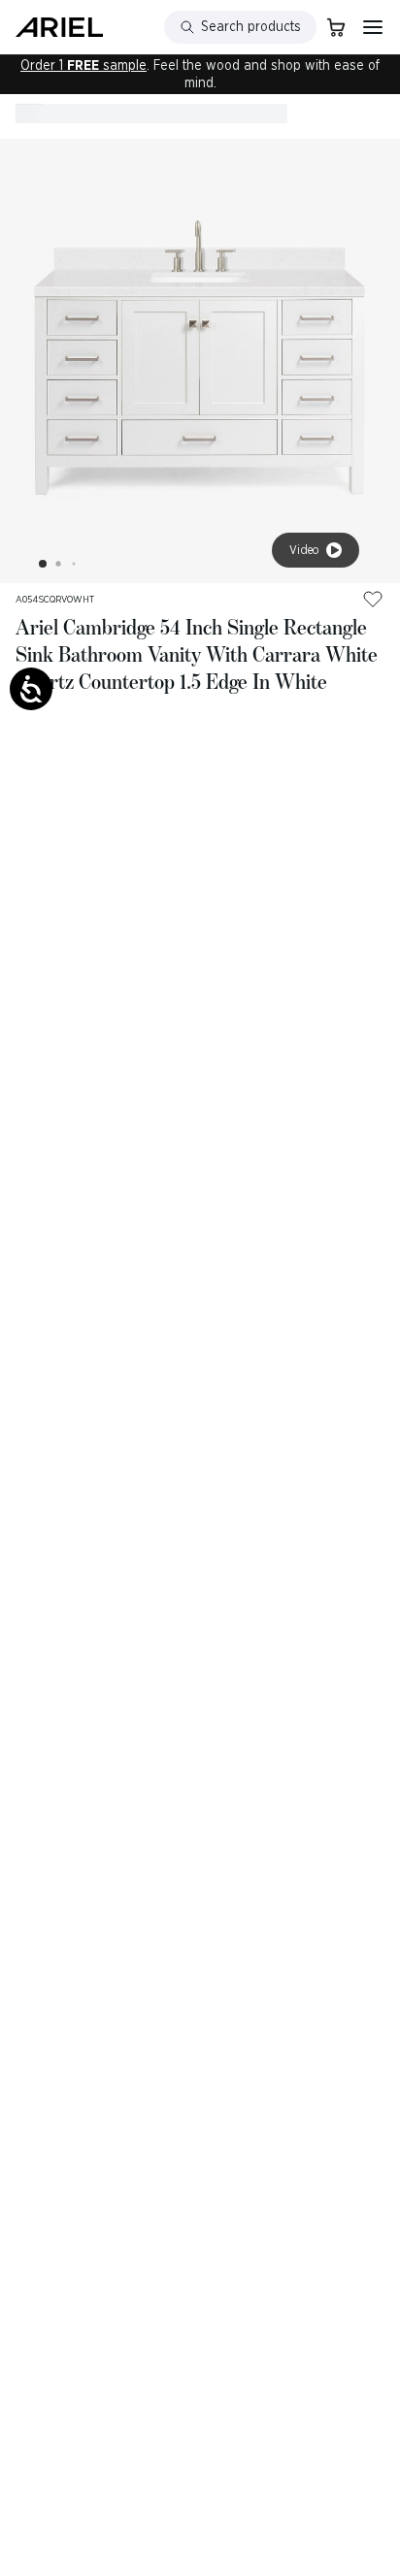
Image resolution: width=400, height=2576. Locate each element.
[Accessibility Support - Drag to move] (31, 689)
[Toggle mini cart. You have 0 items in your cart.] (336, 27)
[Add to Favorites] (373, 599)
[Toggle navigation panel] (373, 27)
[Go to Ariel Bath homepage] (59, 27)
